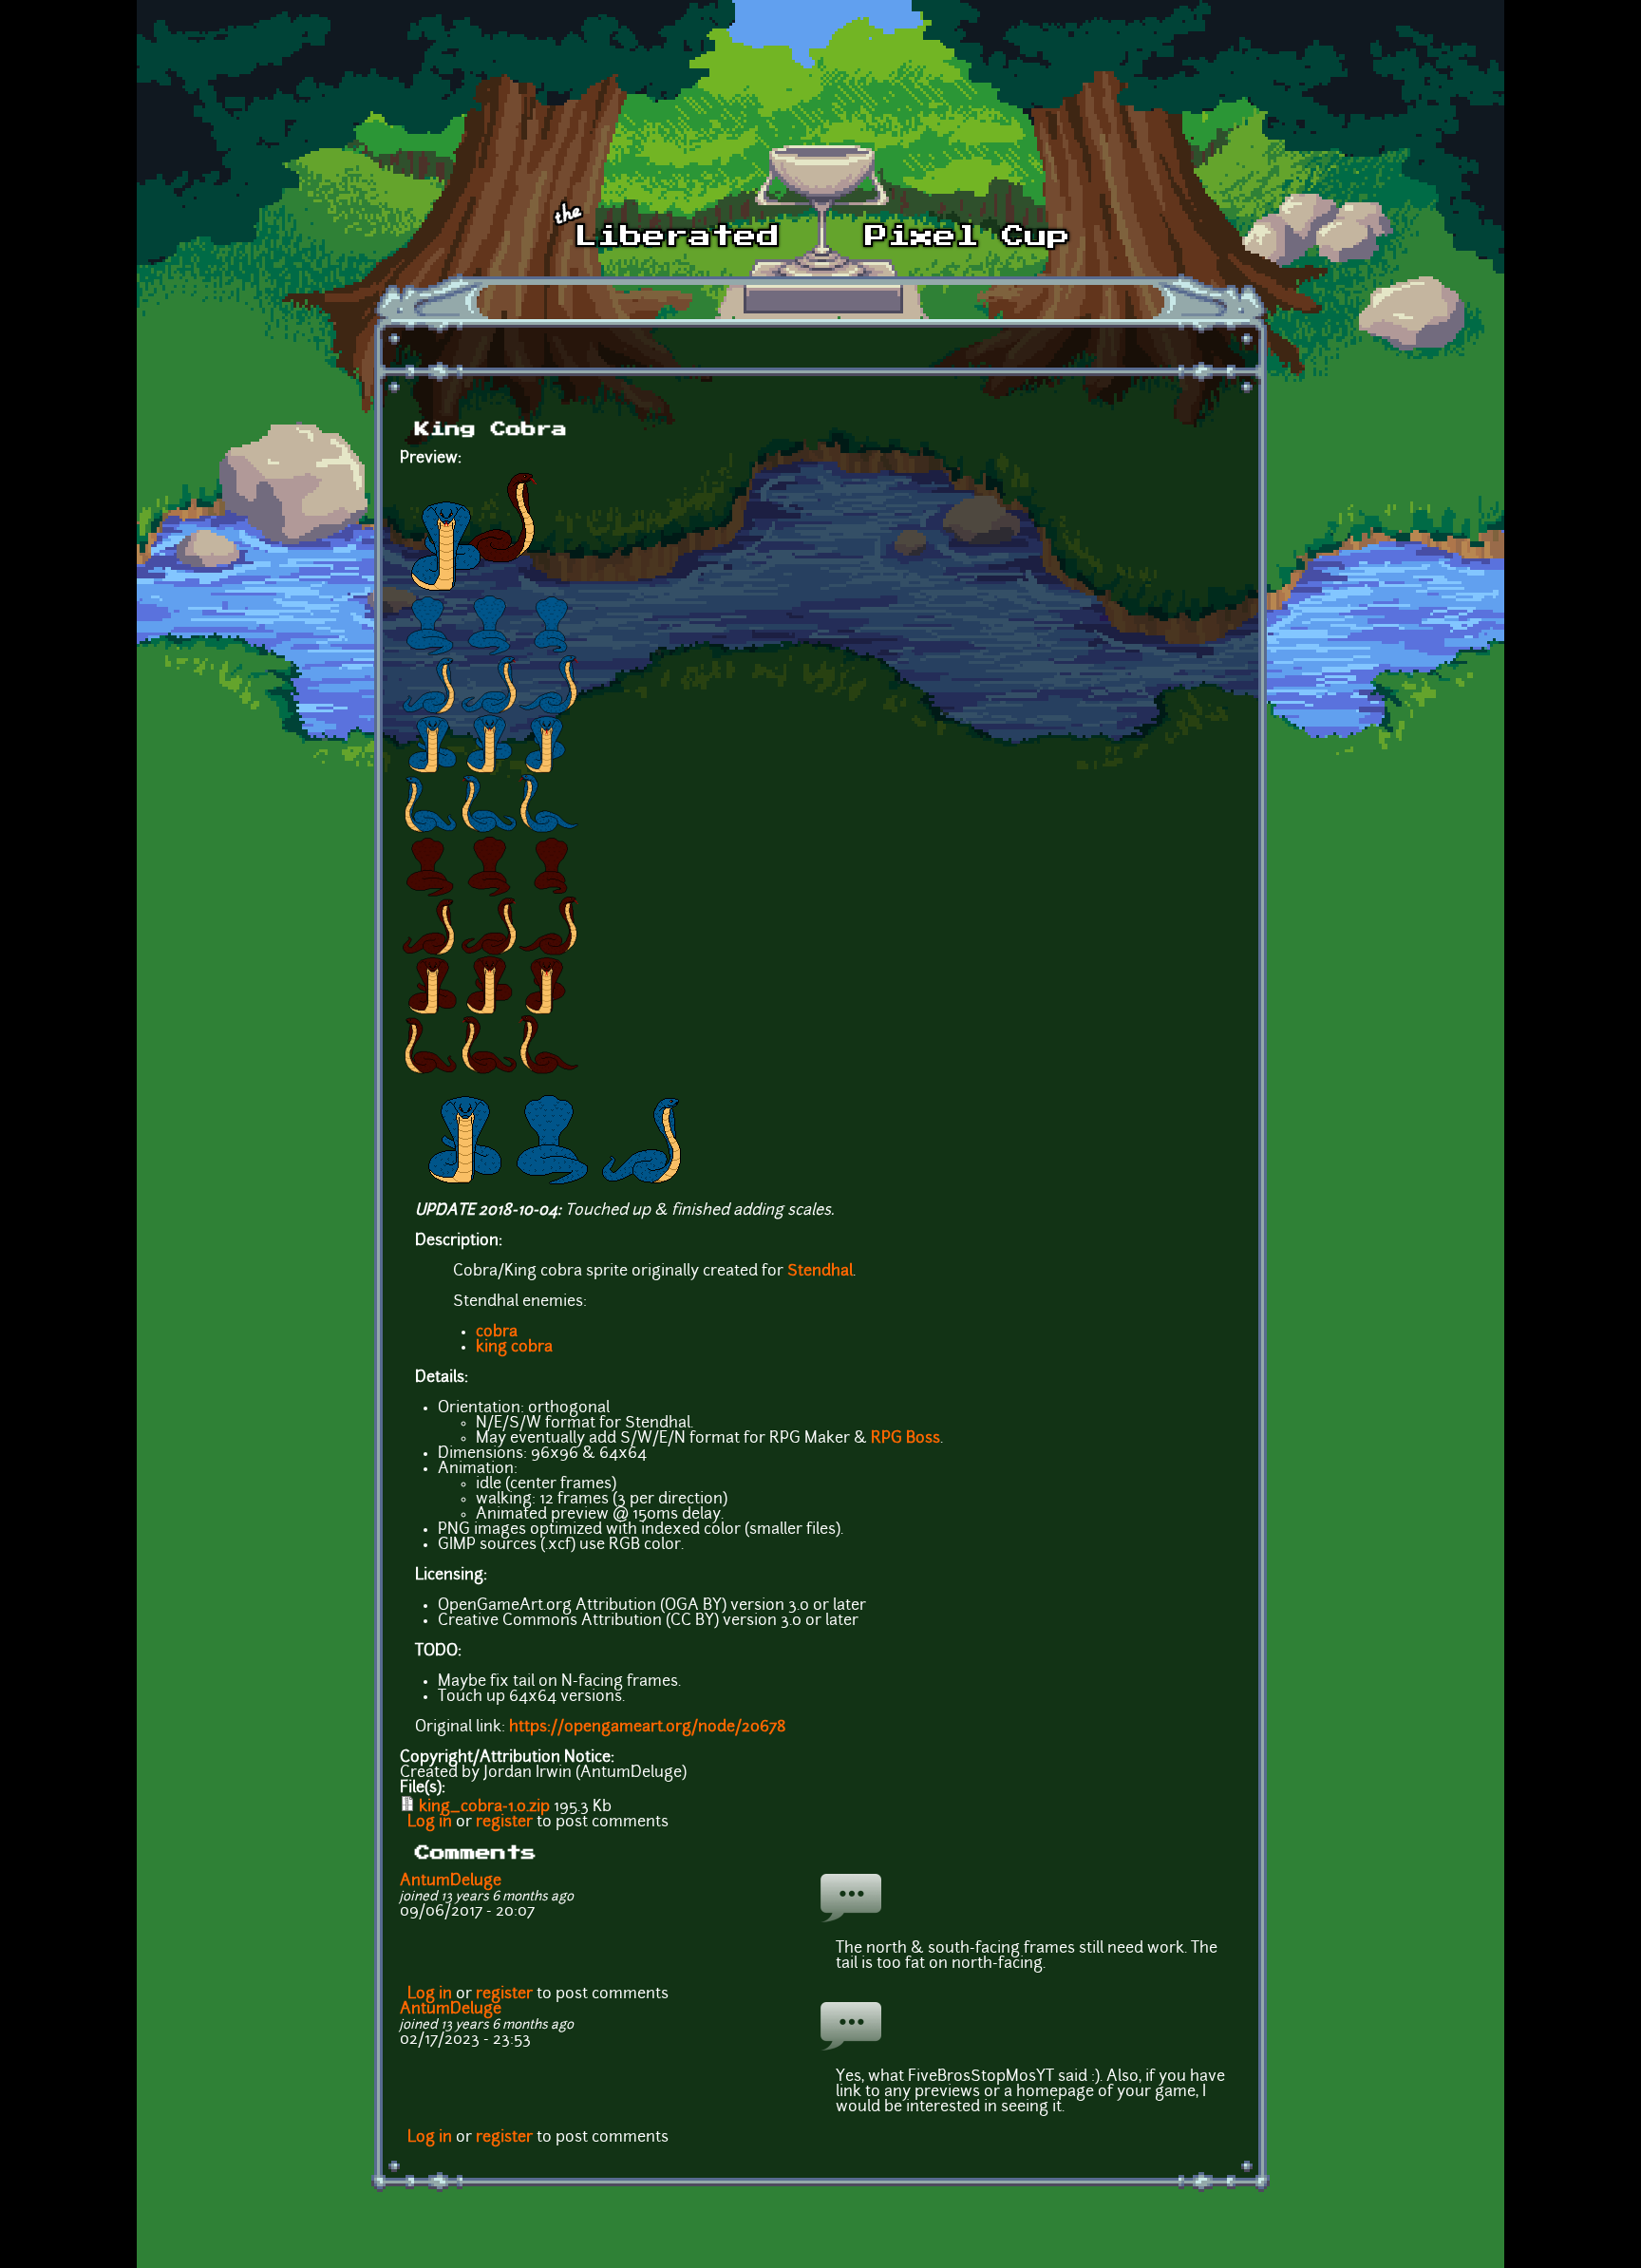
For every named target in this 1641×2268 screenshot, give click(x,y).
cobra (497, 1332)
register (504, 1823)
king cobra (514, 1348)
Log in (430, 1823)
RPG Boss (905, 1439)
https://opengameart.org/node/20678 (648, 1728)
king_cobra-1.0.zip (484, 1807)
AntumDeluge (451, 1881)
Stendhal (820, 1272)
